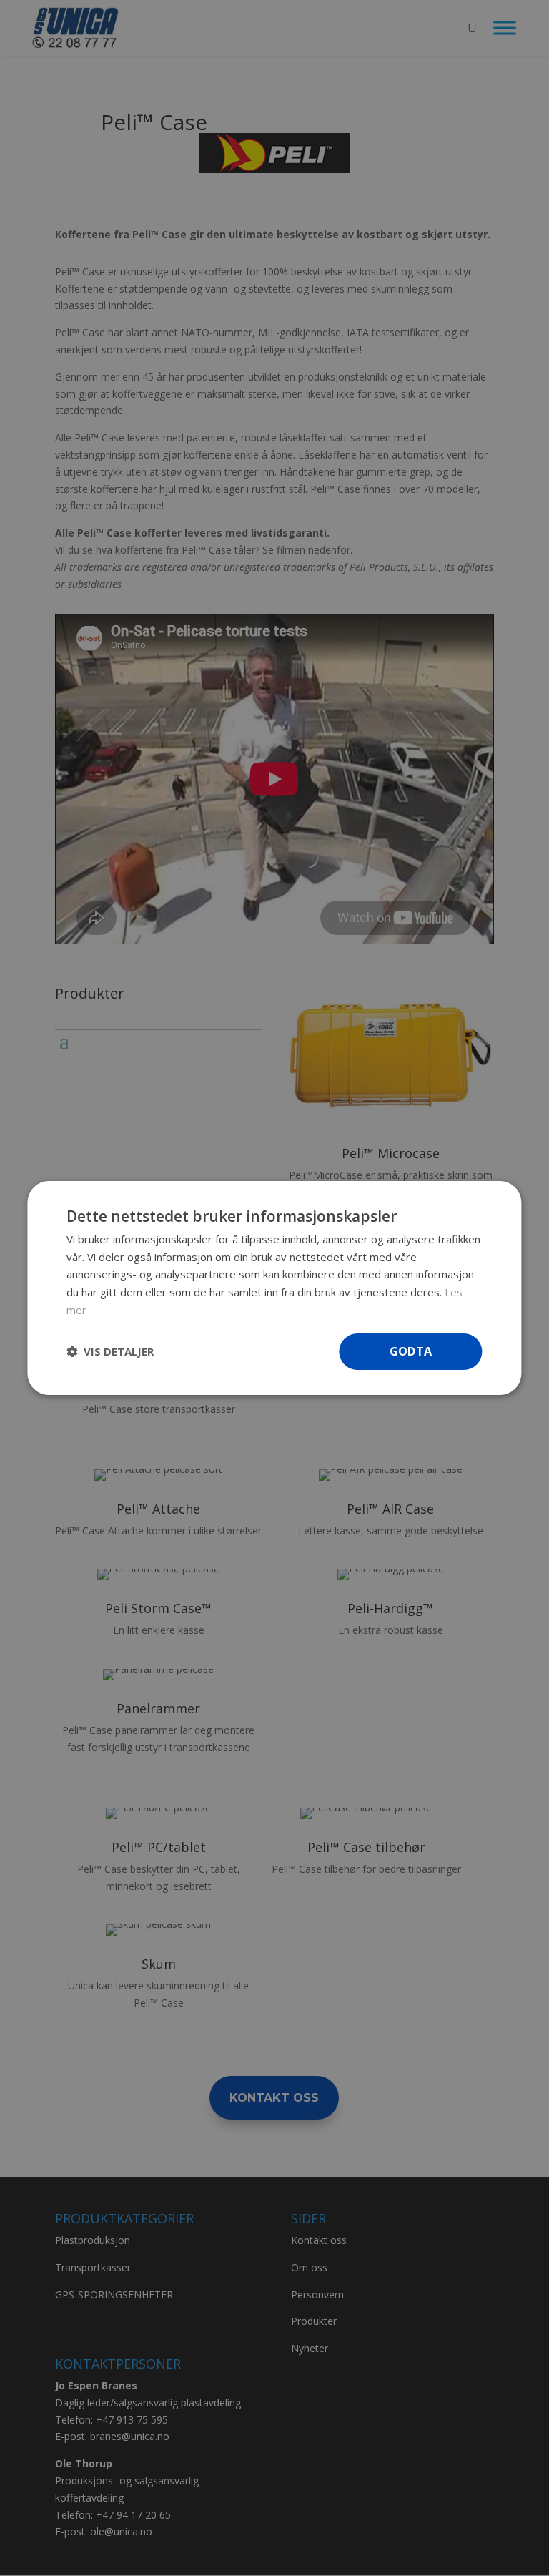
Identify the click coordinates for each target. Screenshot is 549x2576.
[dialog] (274, 1288)
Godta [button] (411, 1351)
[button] (110, 1352)
